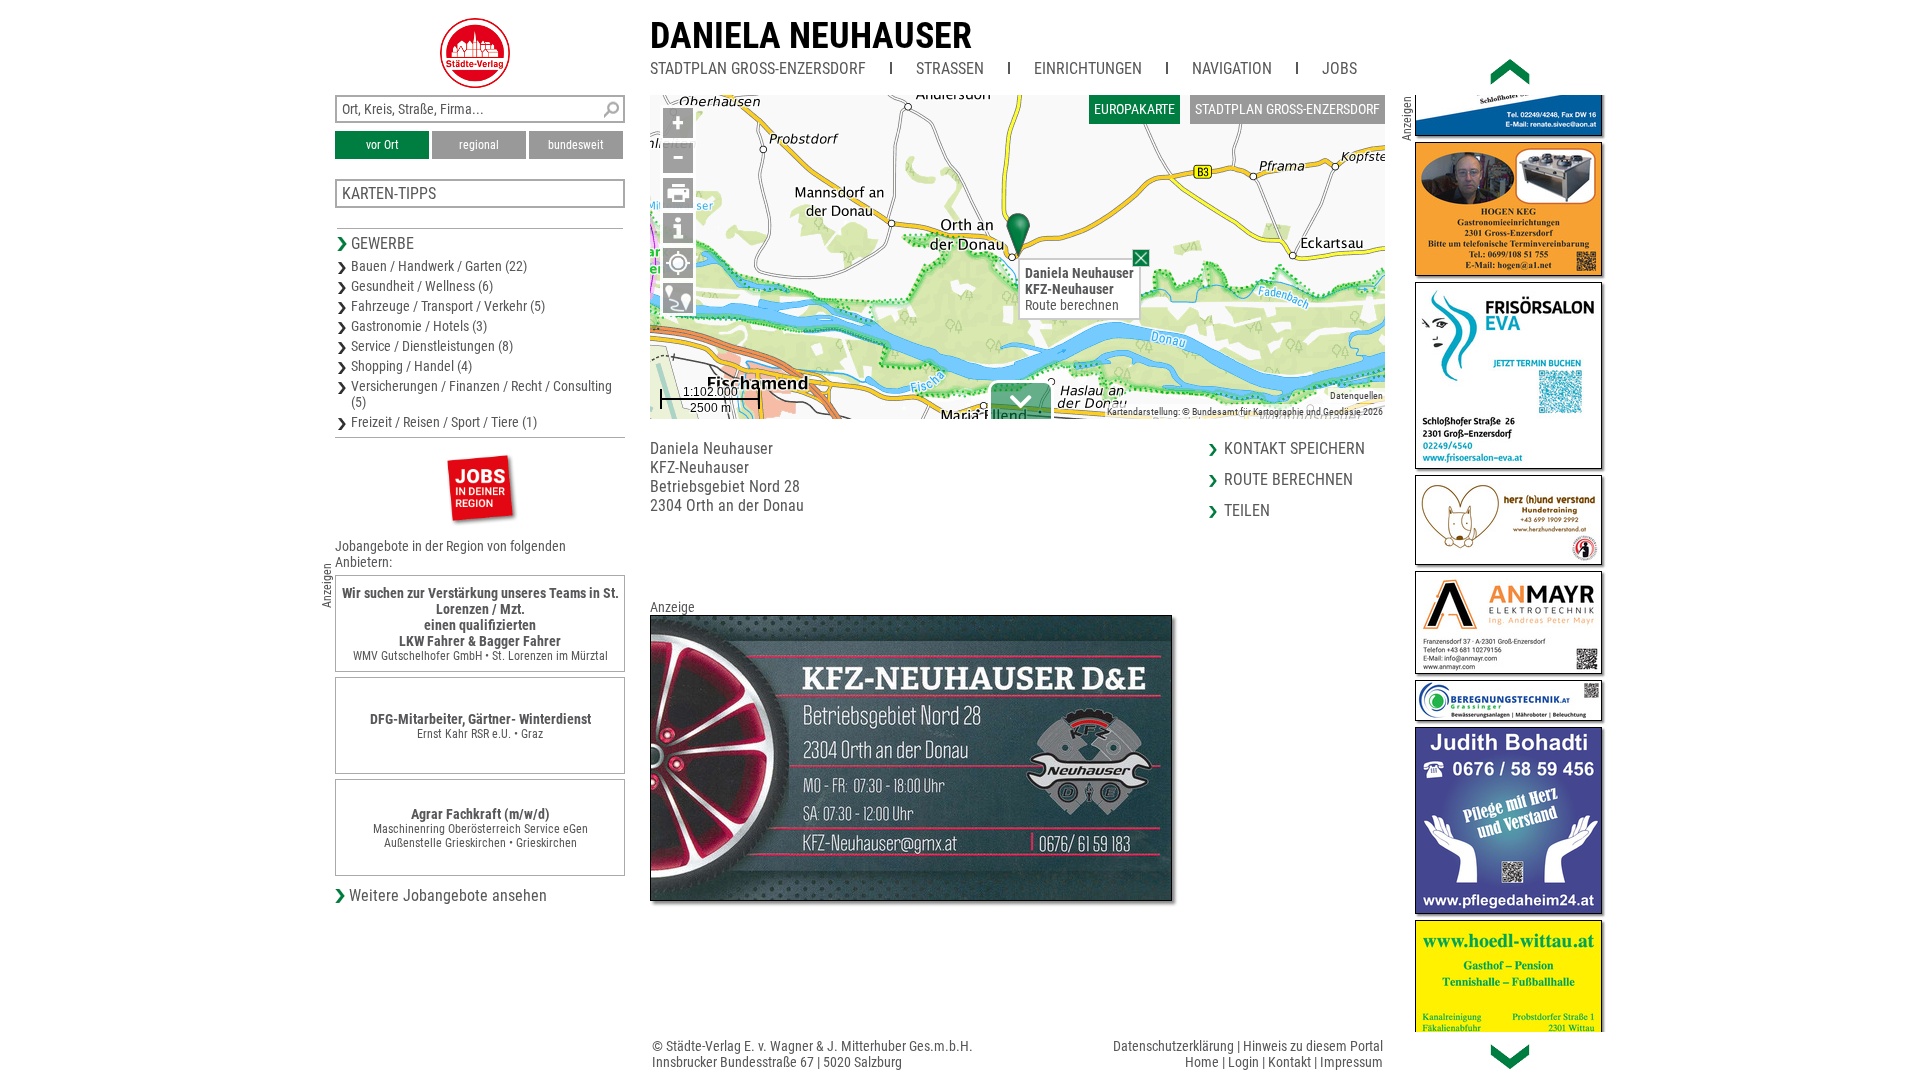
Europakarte (1134, 109)
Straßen (950, 68)
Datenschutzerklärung (1173, 1046)
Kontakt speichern (1294, 448)
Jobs (1339, 68)
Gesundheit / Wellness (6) (422, 286)
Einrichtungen (1088, 68)
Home (1202, 1062)
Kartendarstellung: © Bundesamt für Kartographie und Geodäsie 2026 (1245, 411)
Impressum (1351, 1062)
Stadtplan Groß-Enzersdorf (758, 68)
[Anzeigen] (480, 487)
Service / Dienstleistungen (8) (432, 346)
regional (479, 145)
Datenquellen (1356, 395)
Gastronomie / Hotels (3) (419, 326)
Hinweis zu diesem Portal (1313, 1046)
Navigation (1232, 68)
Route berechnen (1072, 305)
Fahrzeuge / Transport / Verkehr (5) (448, 306)
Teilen (1247, 510)
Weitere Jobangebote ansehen (448, 895)
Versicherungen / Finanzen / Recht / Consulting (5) (481, 394)
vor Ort (382, 145)
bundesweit (576, 145)
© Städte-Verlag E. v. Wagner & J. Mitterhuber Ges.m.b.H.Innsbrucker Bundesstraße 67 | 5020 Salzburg (812, 1054)
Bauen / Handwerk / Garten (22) (439, 266)
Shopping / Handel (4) (411, 366)
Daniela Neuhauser (811, 36)
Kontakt (1289, 1062)
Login (1243, 1062)
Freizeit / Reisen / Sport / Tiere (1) (444, 422)
